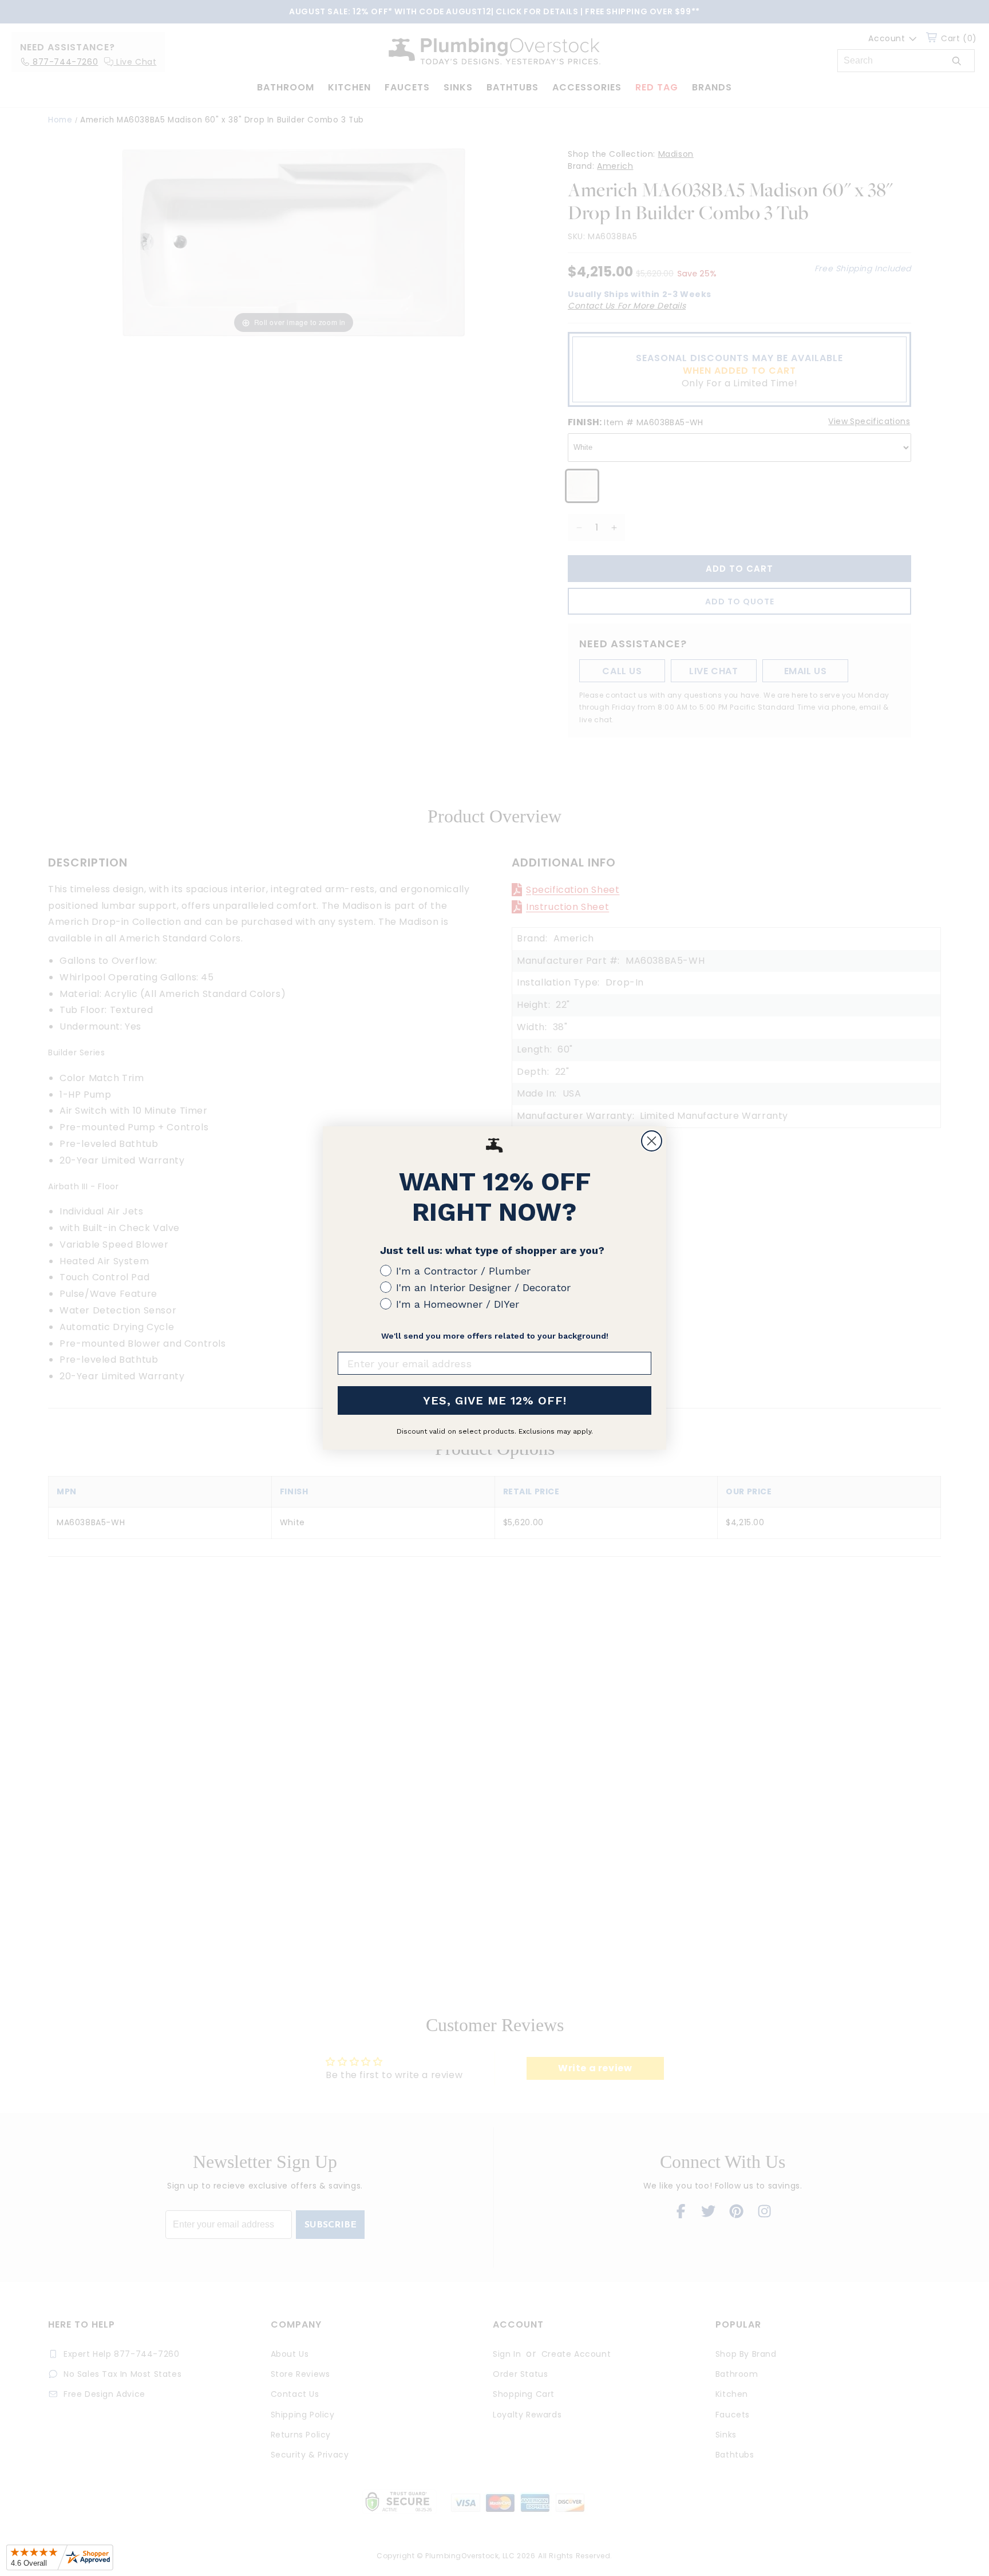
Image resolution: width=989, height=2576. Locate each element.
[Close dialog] (652, 1141)
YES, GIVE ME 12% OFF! (495, 1400)
